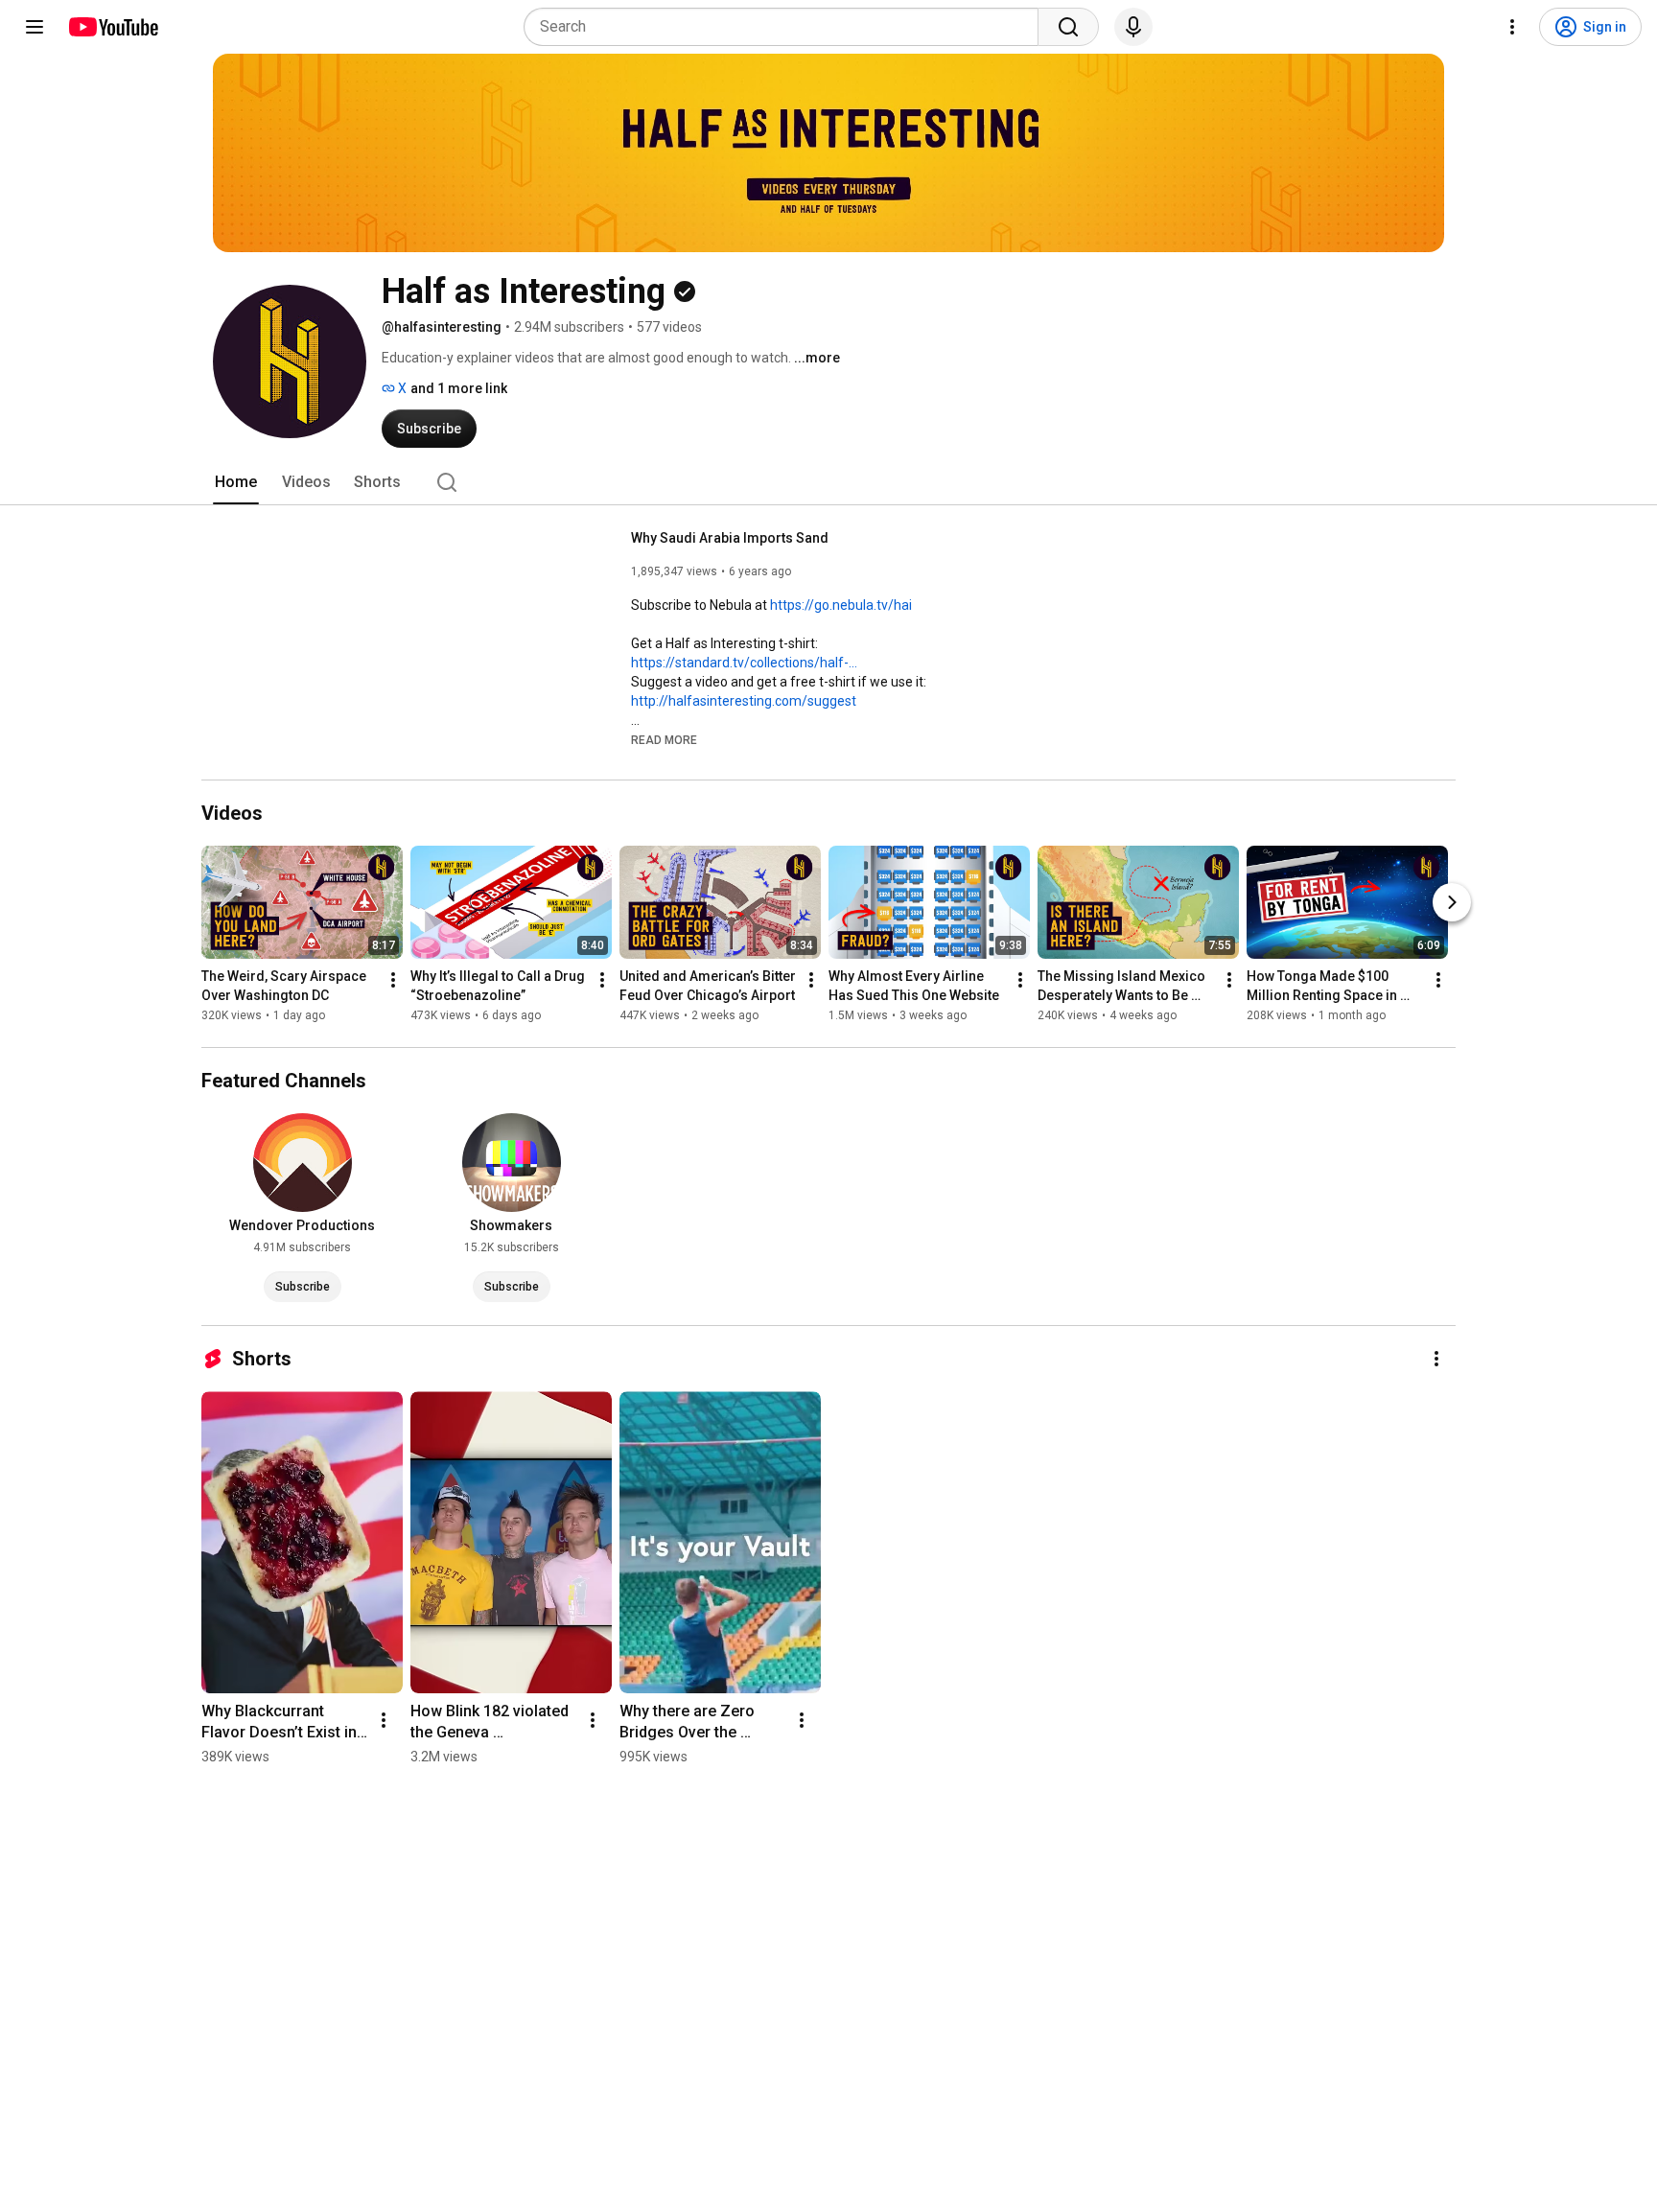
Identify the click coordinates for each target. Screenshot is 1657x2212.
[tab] (236, 482)
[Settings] (1512, 27)
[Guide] (35, 27)
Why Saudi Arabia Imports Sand (730, 538)
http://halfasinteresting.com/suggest (744, 701)
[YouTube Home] (113, 27)
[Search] (1068, 27)
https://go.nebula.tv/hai (841, 605)
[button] (664, 739)
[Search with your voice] (1133, 27)
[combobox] (787, 27)
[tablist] (828, 482)
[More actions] (393, 980)
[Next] (1452, 902)
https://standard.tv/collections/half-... (744, 663)
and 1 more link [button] (459, 388)
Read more (664, 740)
